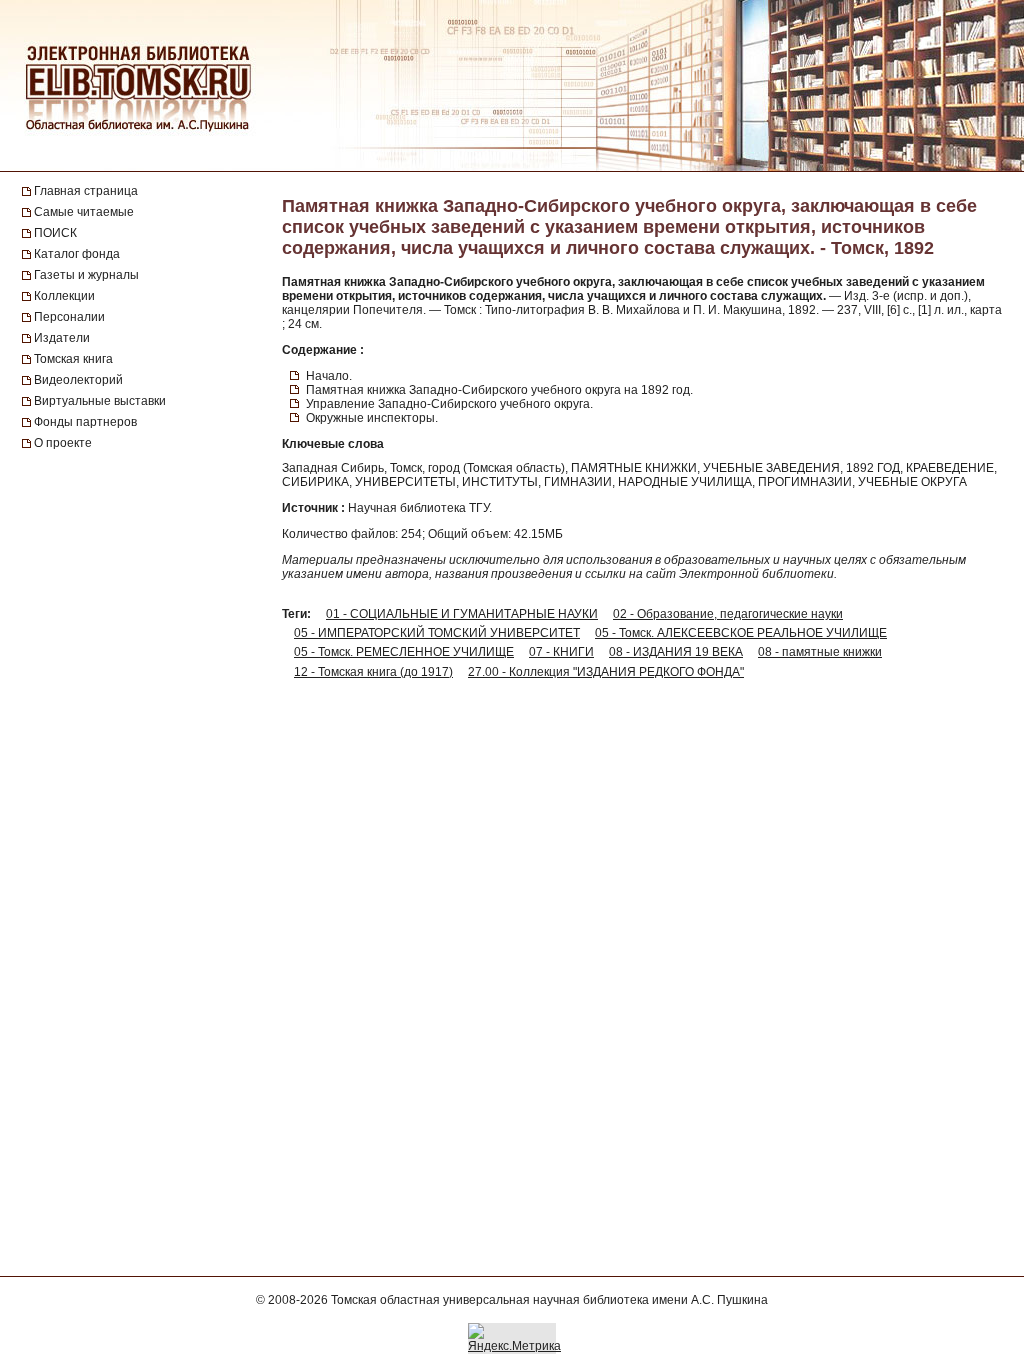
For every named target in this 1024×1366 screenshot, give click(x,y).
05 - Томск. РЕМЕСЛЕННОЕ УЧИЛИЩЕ (404, 652)
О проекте (63, 443)
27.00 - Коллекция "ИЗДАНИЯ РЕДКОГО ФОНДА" (606, 672)
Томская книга (73, 359)
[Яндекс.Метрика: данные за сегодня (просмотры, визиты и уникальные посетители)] (514, 1338)
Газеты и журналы (86, 275)
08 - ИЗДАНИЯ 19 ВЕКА (676, 652)
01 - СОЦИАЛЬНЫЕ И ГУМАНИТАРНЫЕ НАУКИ (462, 614)
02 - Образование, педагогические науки (728, 614)
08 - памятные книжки (820, 652)
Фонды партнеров (85, 422)
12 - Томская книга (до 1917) (373, 672)
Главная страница (86, 191)
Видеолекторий (78, 380)
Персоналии (69, 317)
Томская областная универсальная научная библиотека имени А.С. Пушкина (549, 1300)
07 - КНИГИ (561, 652)
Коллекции (64, 296)
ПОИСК (55, 233)
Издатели (62, 338)
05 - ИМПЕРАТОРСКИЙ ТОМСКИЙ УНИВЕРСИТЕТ (437, 633)
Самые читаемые (84, 212)
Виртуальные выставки (100, 401)
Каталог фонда (77, 254)
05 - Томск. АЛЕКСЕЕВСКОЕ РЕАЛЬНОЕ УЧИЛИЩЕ (741, 633)
